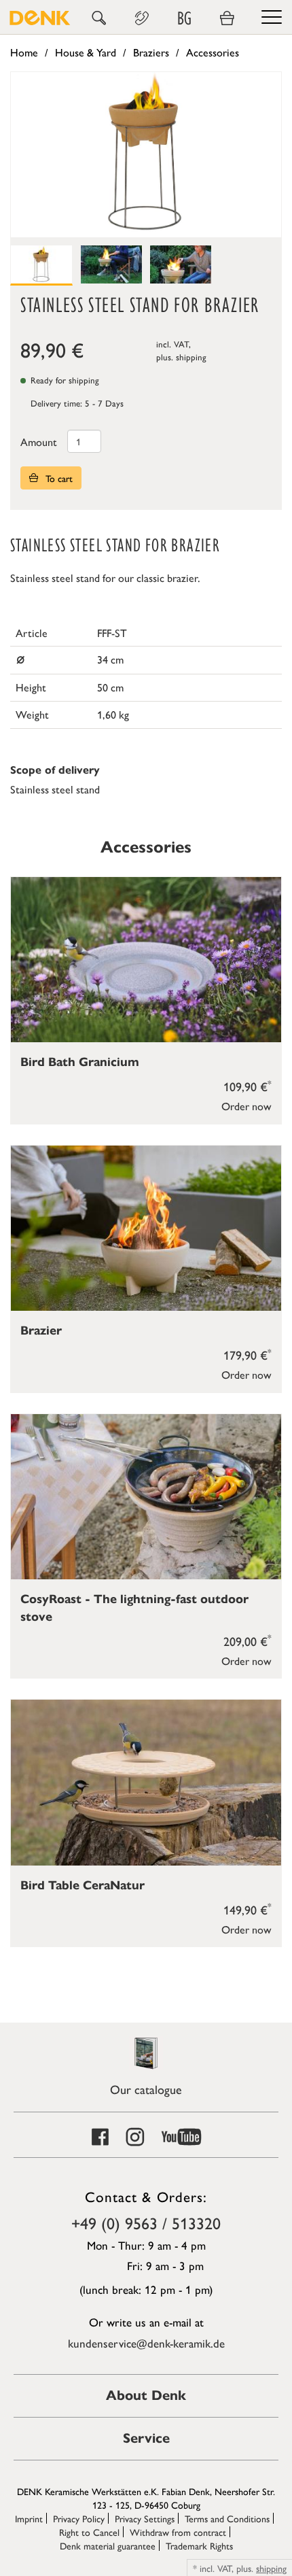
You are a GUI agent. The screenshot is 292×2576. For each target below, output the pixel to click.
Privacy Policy (79, 2518)
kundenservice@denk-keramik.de (146, 2343)
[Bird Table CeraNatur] (146, 1782)
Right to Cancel (89, 2532)
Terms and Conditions (227, 2518)
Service (146, 2438)
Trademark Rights (199, 2545)
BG (184, 18)
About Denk (146, 2395)
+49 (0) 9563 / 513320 (146, 2222)
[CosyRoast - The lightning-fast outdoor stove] (146, 1497)
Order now (247, 1106)
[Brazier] (146, 1228)
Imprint (29, 2518)
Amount (39, 442)
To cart (58, 478)
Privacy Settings (145, 2518)
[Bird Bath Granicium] (146, 960)
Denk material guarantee (108, 2545)
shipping (191, 357)
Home (24, 52)
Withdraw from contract (178, 2532)
